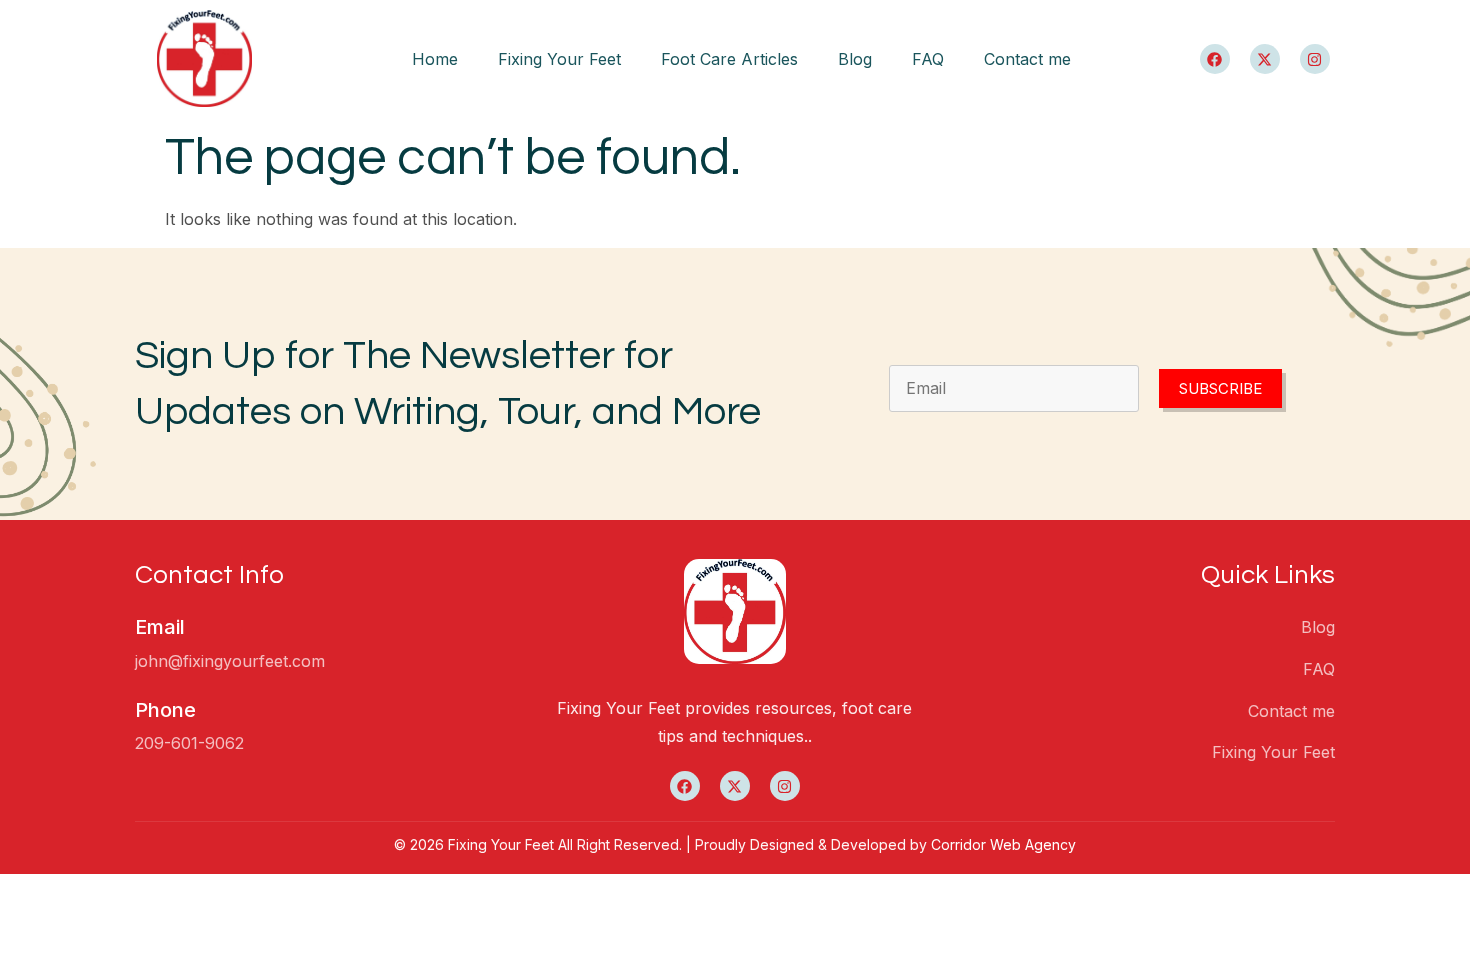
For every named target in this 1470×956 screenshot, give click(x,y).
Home (435, 59)
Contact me (1027, 59)
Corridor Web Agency (1003, 844)
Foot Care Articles (729, 59)
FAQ (928, 59)
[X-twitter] (1265, 59)
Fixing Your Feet (559, 59)
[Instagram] (1315, 59)
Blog (855, 59)
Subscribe (1220, 388)
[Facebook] (1215, 59)
